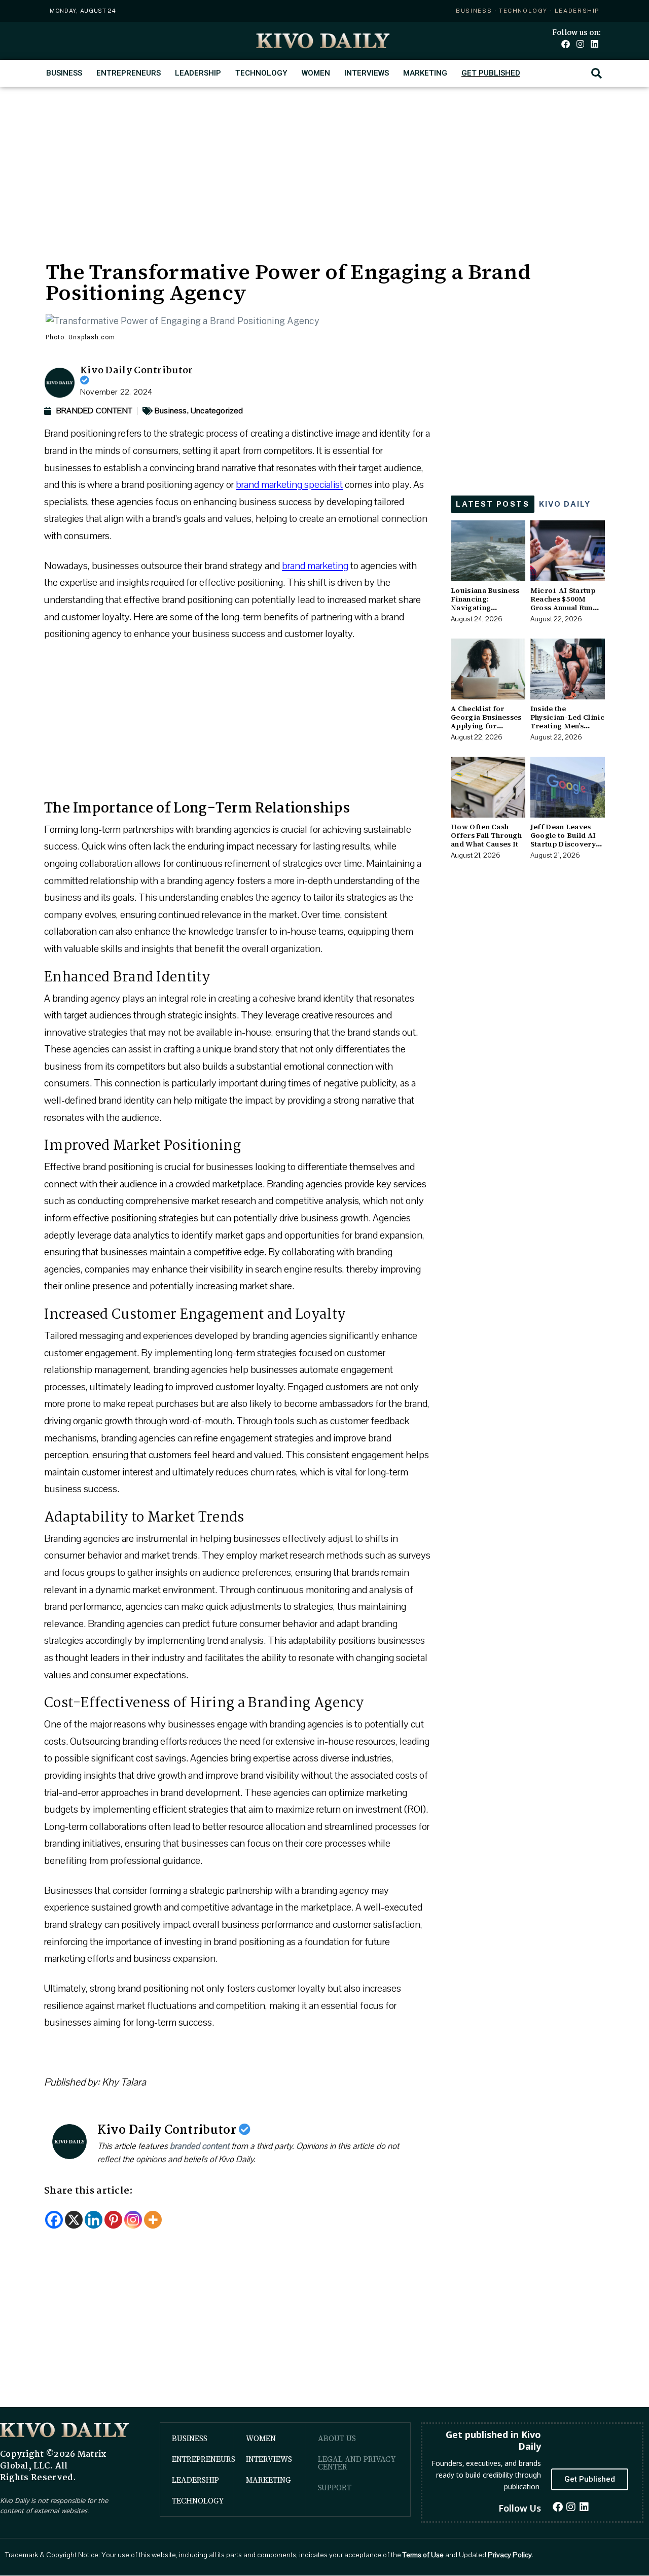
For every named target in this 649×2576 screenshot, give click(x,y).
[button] (597, 73)
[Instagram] (580, 44)
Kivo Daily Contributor (137, 371)
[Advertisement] (324, 163)
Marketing (425, 73)
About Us (337, 2438)
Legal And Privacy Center (357, 2463)
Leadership (198, 73)
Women (316, 73)
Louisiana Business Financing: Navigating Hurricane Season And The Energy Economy (485, 612)
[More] (153, 2220)
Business (64, 73)
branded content (200, 2146)
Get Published (491, 73)
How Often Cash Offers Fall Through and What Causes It (486, 835)
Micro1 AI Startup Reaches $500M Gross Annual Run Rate (563, 603)
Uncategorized (217, 411)
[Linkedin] (594, 44)
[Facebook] (566, 44)
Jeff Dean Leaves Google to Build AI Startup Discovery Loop (563, 839)
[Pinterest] (113, 2220)
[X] (74, 2220)
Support (335, 2487)
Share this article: (89, 2191)
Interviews (367, 73)
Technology (261, 73)
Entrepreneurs (129, 73)
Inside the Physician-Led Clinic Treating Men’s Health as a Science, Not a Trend (567, 726)
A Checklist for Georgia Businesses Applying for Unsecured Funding (486, 721)
